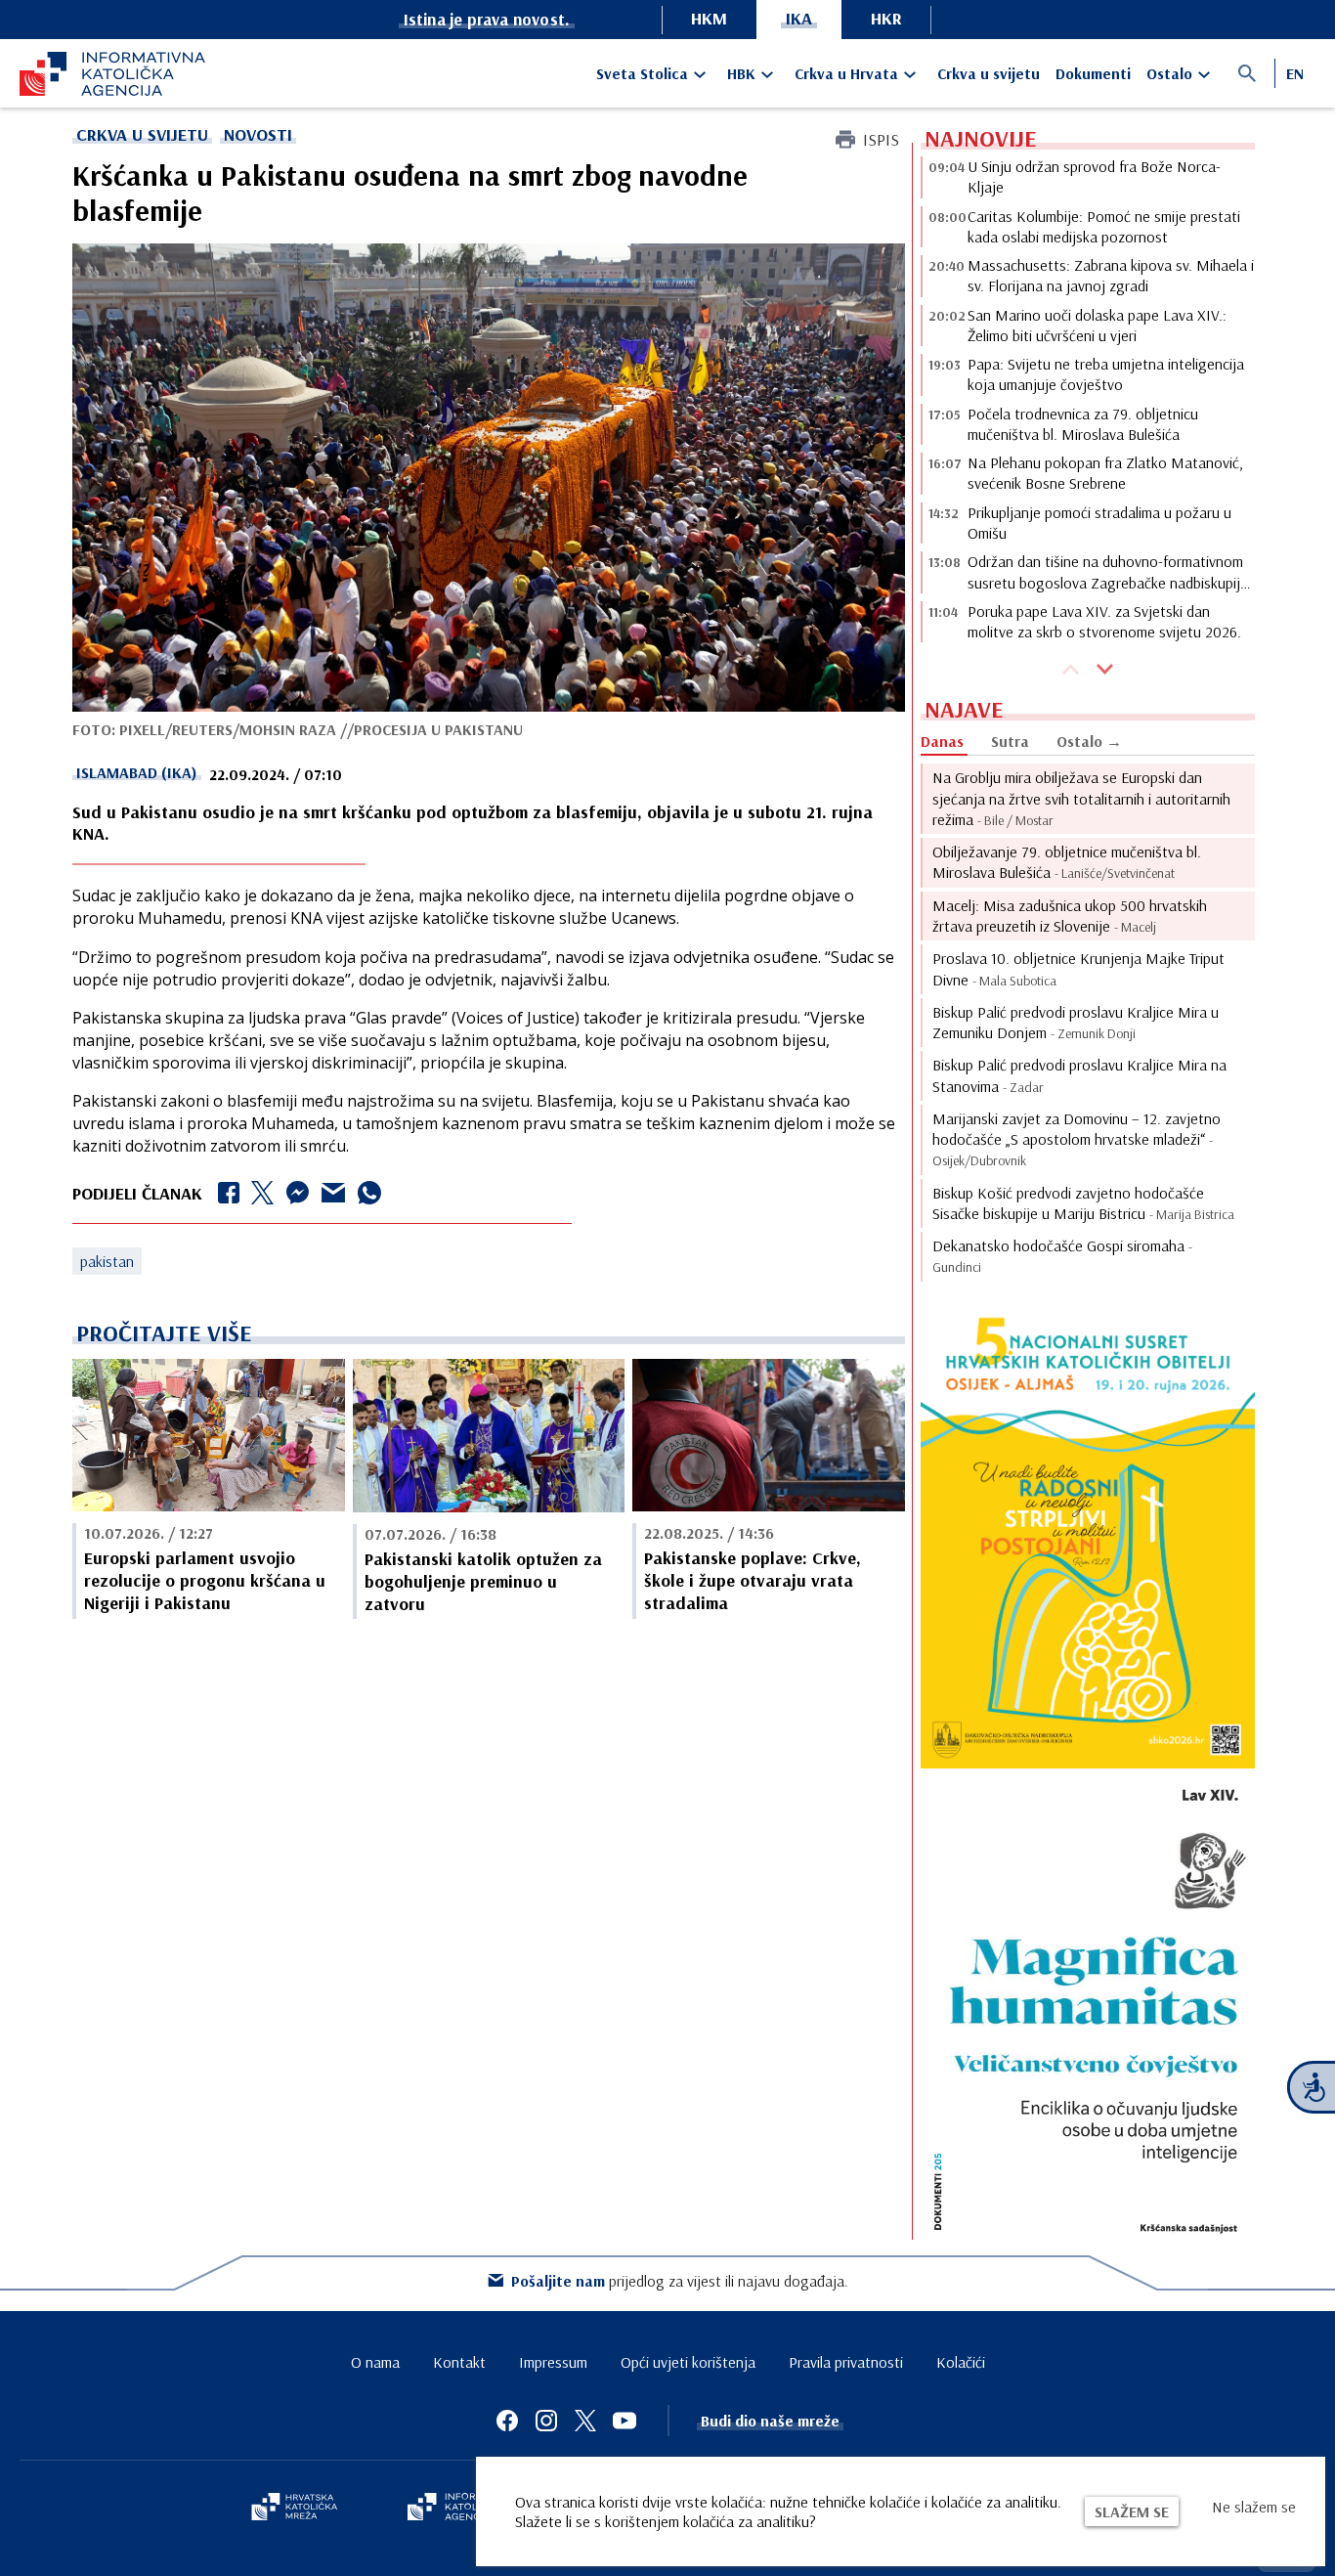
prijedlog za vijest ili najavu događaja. (680, 2281)
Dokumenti (1093, 73)
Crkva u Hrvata (846, 73)
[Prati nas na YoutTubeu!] (624, 2421)
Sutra (1010, 741)
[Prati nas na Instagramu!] (546, 2421)
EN (1295, 73)
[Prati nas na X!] (585, 2421)
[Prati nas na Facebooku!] (507, 2421)
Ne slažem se (1254, 2507)
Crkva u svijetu (989, 73)
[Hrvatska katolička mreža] (294, 2509)
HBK (741, 73)
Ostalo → (1089, 741)
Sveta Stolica (642, 73)
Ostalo (1169, 73)
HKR (886, 18)
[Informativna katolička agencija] (464, 2509)
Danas (942, 741)
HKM (709, 18)
